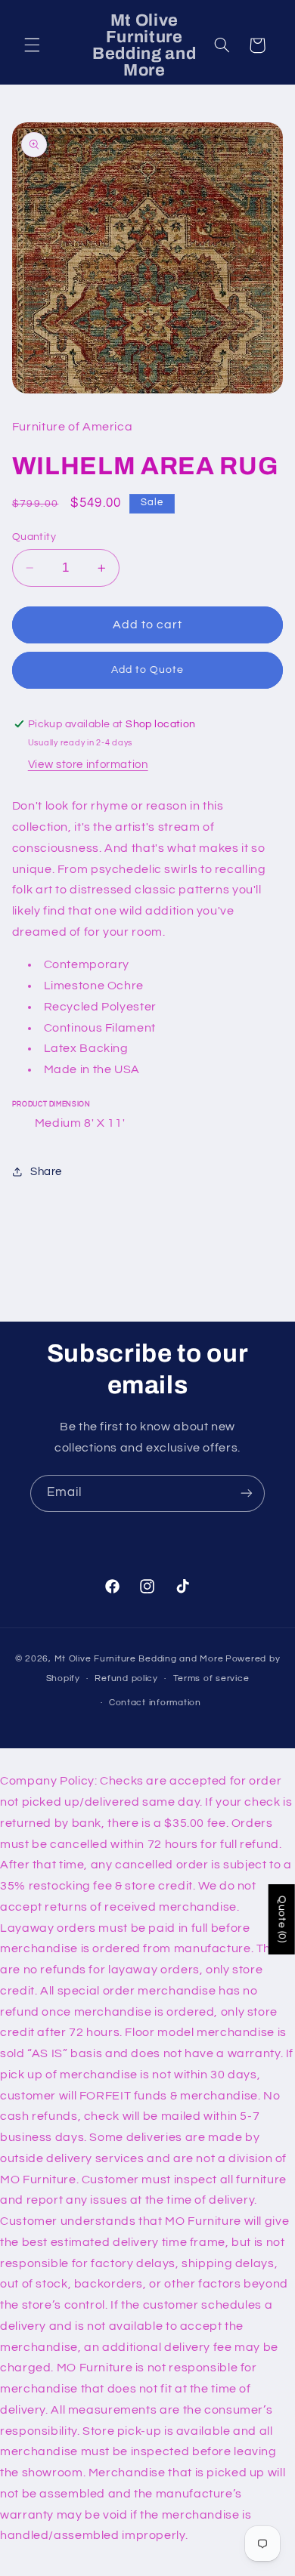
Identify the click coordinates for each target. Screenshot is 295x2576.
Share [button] (46, 1172)
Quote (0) (282, 1919)
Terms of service (211, 1678)
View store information (88, 765)
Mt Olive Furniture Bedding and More (139, 1659)
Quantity (34, 537)
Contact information (155, 1703)
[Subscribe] (247, 1493)
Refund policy (126, 1678)
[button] (32, 45)
